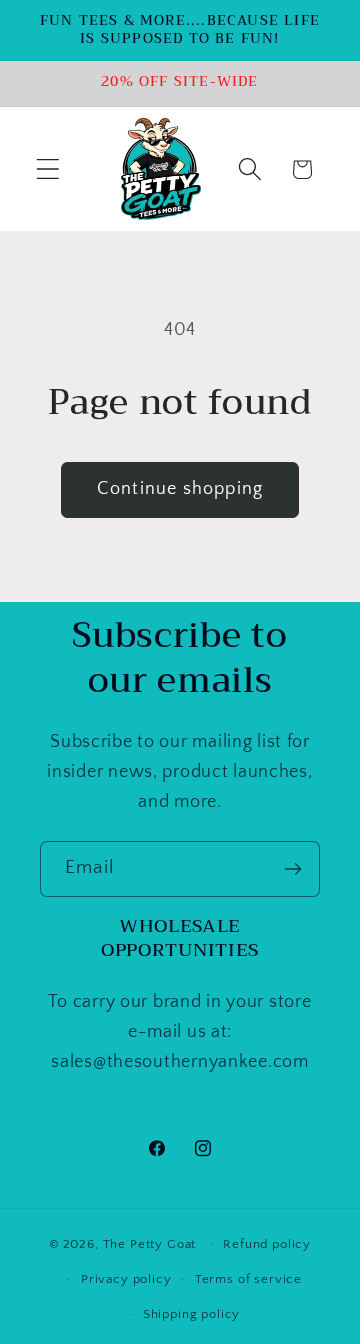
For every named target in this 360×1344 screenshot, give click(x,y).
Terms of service (248, 1279)
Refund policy (267, 1244)
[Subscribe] (292, 869)
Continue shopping (180, 489)
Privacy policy (126, 1279)
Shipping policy (192, 1314)
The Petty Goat (150, 1244)
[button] (48, 169)
